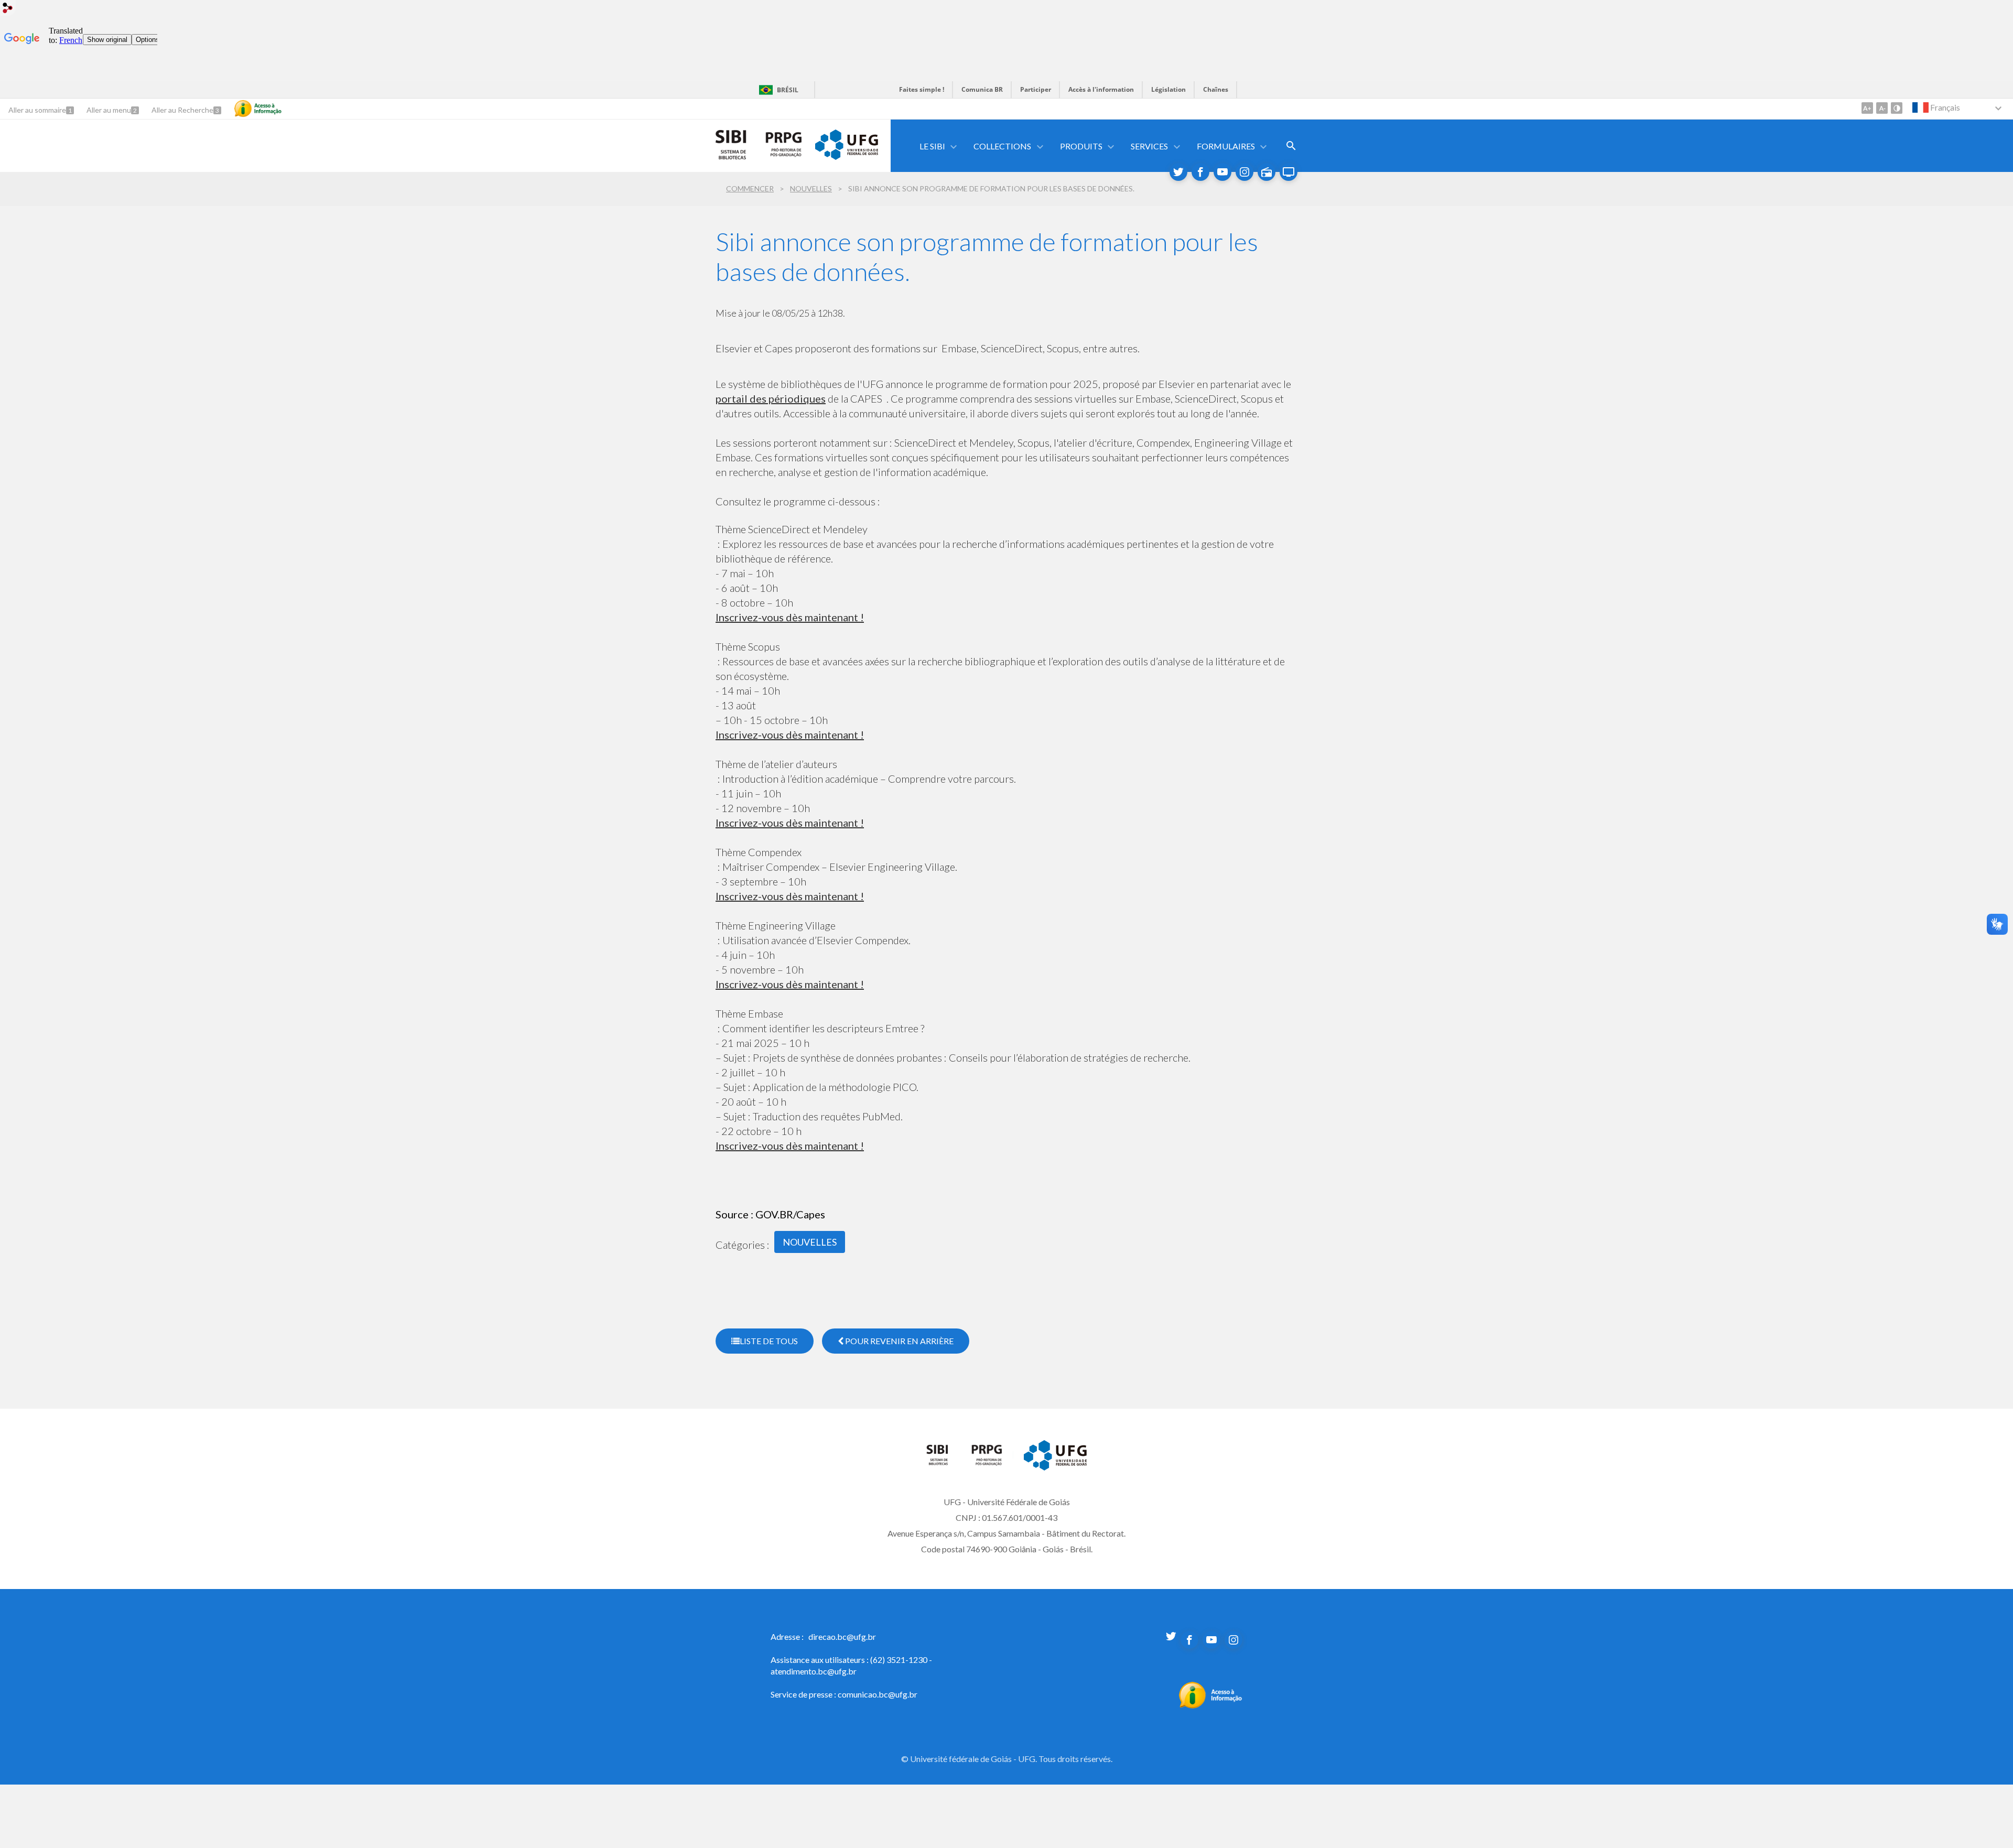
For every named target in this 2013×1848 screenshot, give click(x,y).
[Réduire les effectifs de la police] (1882, 108)
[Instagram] (1244, 172)
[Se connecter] (8, 9)
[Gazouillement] (1178, 172)
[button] (933, 146)
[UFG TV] (1289, 172)
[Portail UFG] (847, 156)
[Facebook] (1200, 172)
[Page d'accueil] (943, 1463)
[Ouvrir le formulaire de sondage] (1291, 146)
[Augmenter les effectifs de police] (1867, 108)
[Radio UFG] (1267, 172)
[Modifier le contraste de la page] (1897, 108)
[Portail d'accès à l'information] (1211, 1705)
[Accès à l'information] (258, 109)
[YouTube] (1222, 172)
